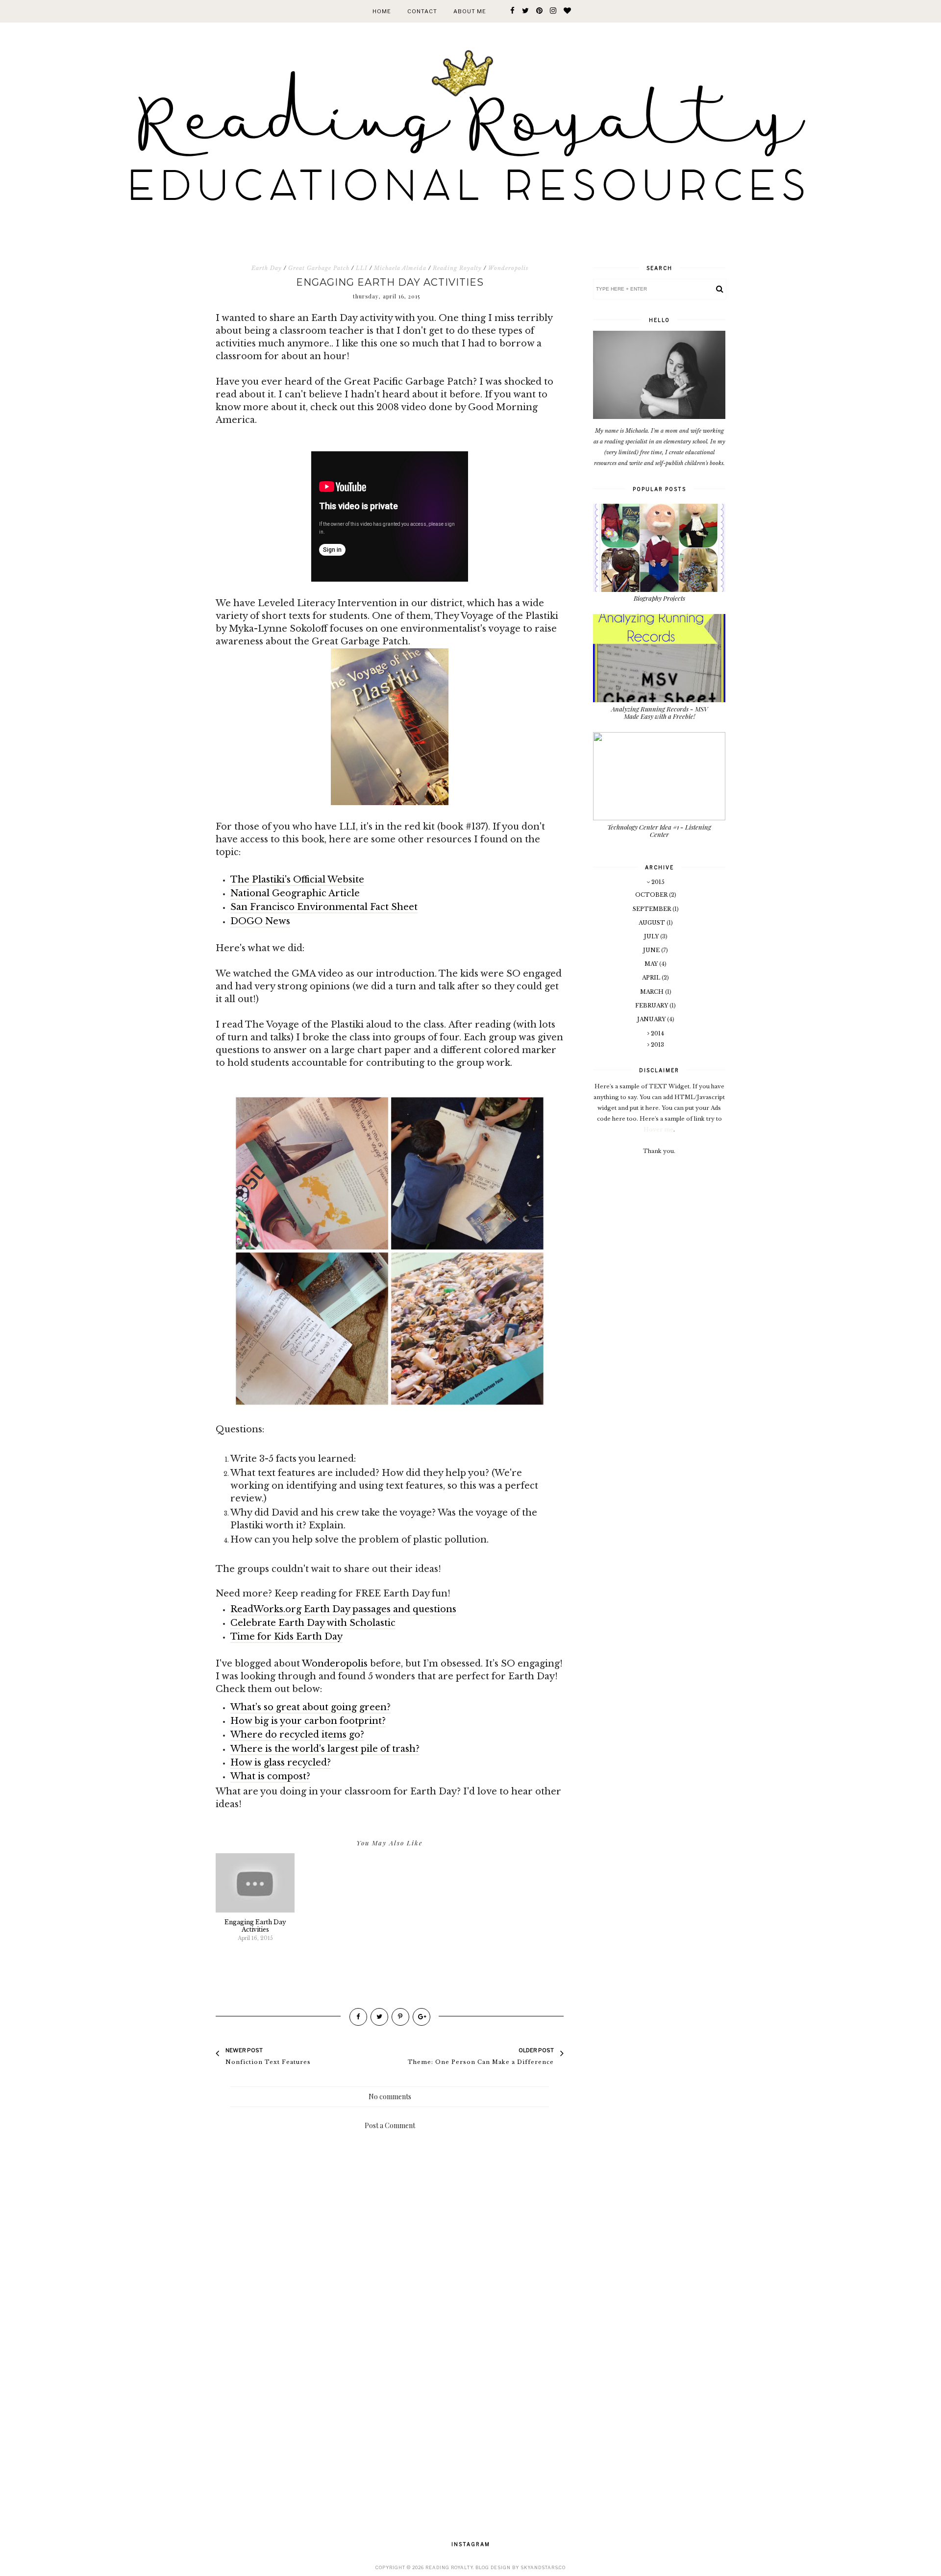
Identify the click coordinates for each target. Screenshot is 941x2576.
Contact (422, 11)
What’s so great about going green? (310, 1707)
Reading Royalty (457, 268)
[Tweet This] (379, 2017)
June (652, 950)
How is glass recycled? (281, 1763)
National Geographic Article (295, 893)
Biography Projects (659, 598)
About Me (470, 11)
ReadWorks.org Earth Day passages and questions (343, 1609)
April (652, 978)
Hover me (658, 1129)
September (653, 909)
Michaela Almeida (400, 268)
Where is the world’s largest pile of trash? (325, 1749)
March (653, 992)
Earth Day (267, 268)
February (652, 1006)
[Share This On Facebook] (358, 2017)
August (653, 923)
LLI (362, 268)
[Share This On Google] (421, 2017)
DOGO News (260, 921)
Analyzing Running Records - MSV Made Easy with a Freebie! (659, 713)
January (652, 1019)
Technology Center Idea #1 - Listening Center (659, 831)
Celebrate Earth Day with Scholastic (313, 1623)
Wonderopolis (508, 268)
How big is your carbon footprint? (308, 1721)
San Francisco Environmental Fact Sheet (324, 907)
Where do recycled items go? (297, 1735)
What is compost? (270, 1776)
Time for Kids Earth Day (286, 1637)
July (652, 936)
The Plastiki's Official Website (297, 880)
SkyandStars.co (543, 2567)
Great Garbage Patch (319, 268)
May (652, 964)
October (652, 895)
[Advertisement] (390, 2419)
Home (382, 11)
